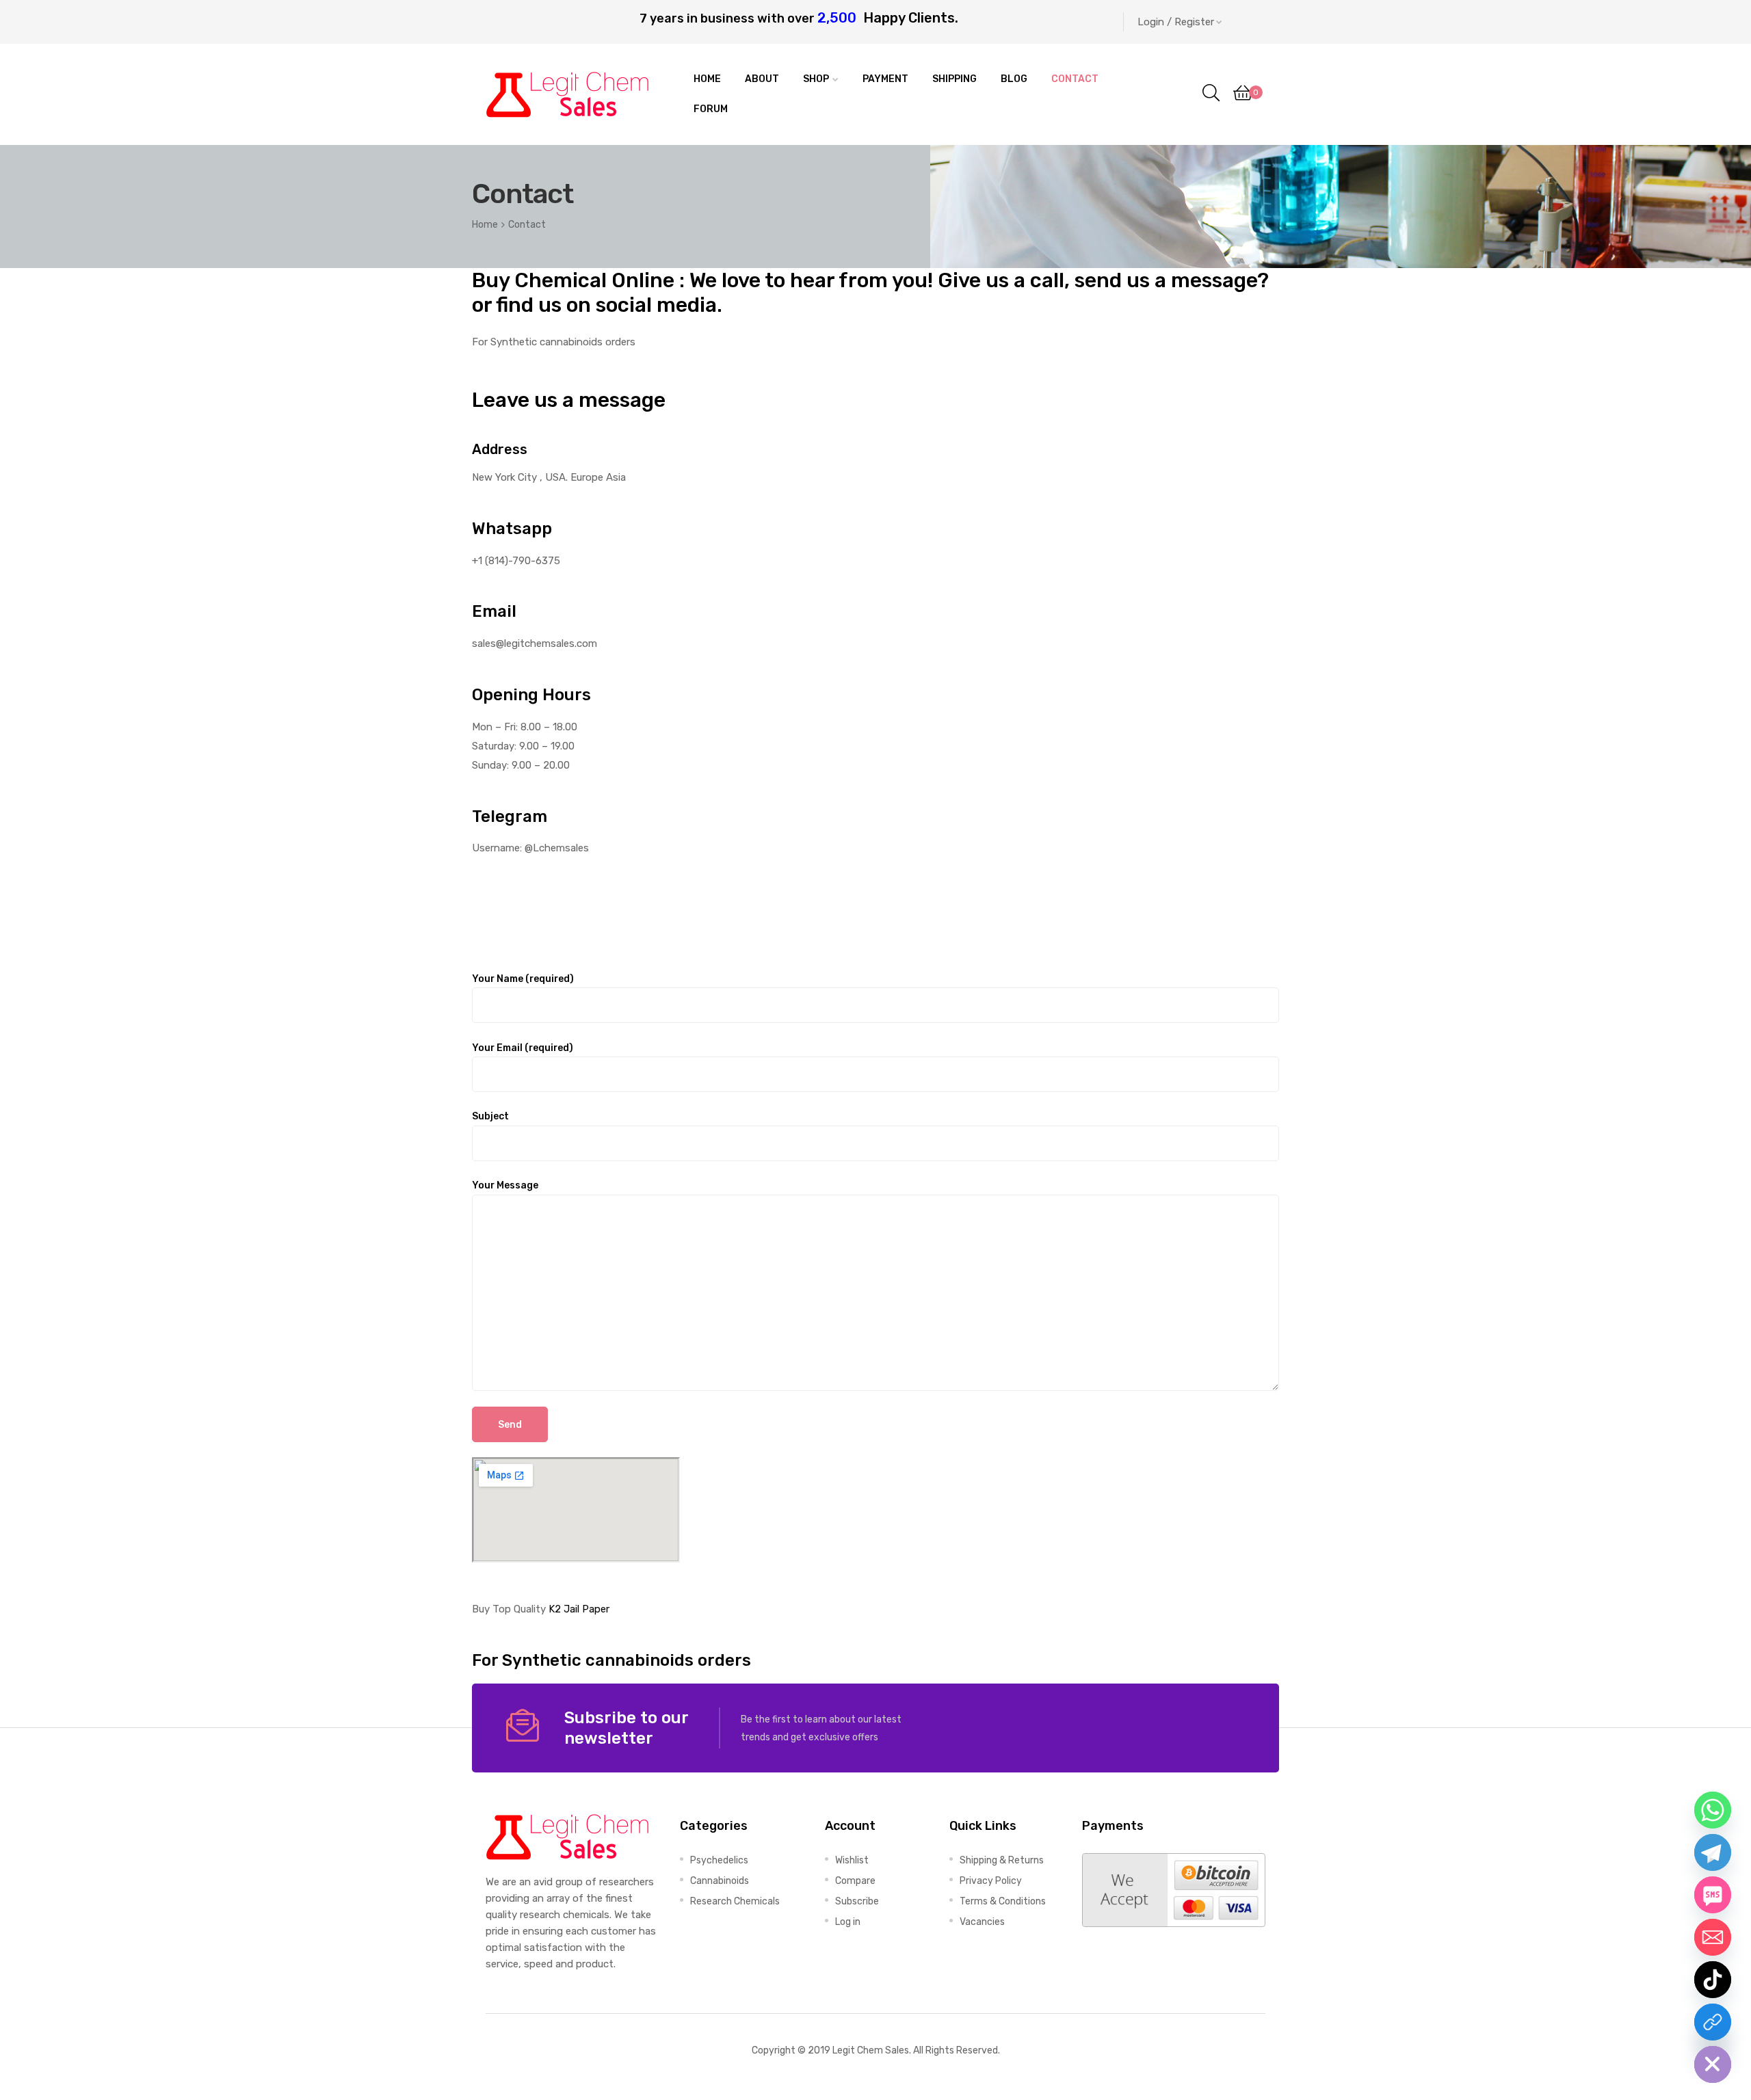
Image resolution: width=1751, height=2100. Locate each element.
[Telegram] (1713, 1852)
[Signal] (1713, 2022)
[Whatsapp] (1713, 1810)
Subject (490, 1116)
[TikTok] (1713, 1980)
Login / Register (1176, 22)
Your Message (505, 1185)
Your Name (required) (523, 979)
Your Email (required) (523, 1048)
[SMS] (1713, 1895)
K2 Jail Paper (579, 1609)
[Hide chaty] (1713, 2064)
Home (485, 224)
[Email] (1713, 1937)
